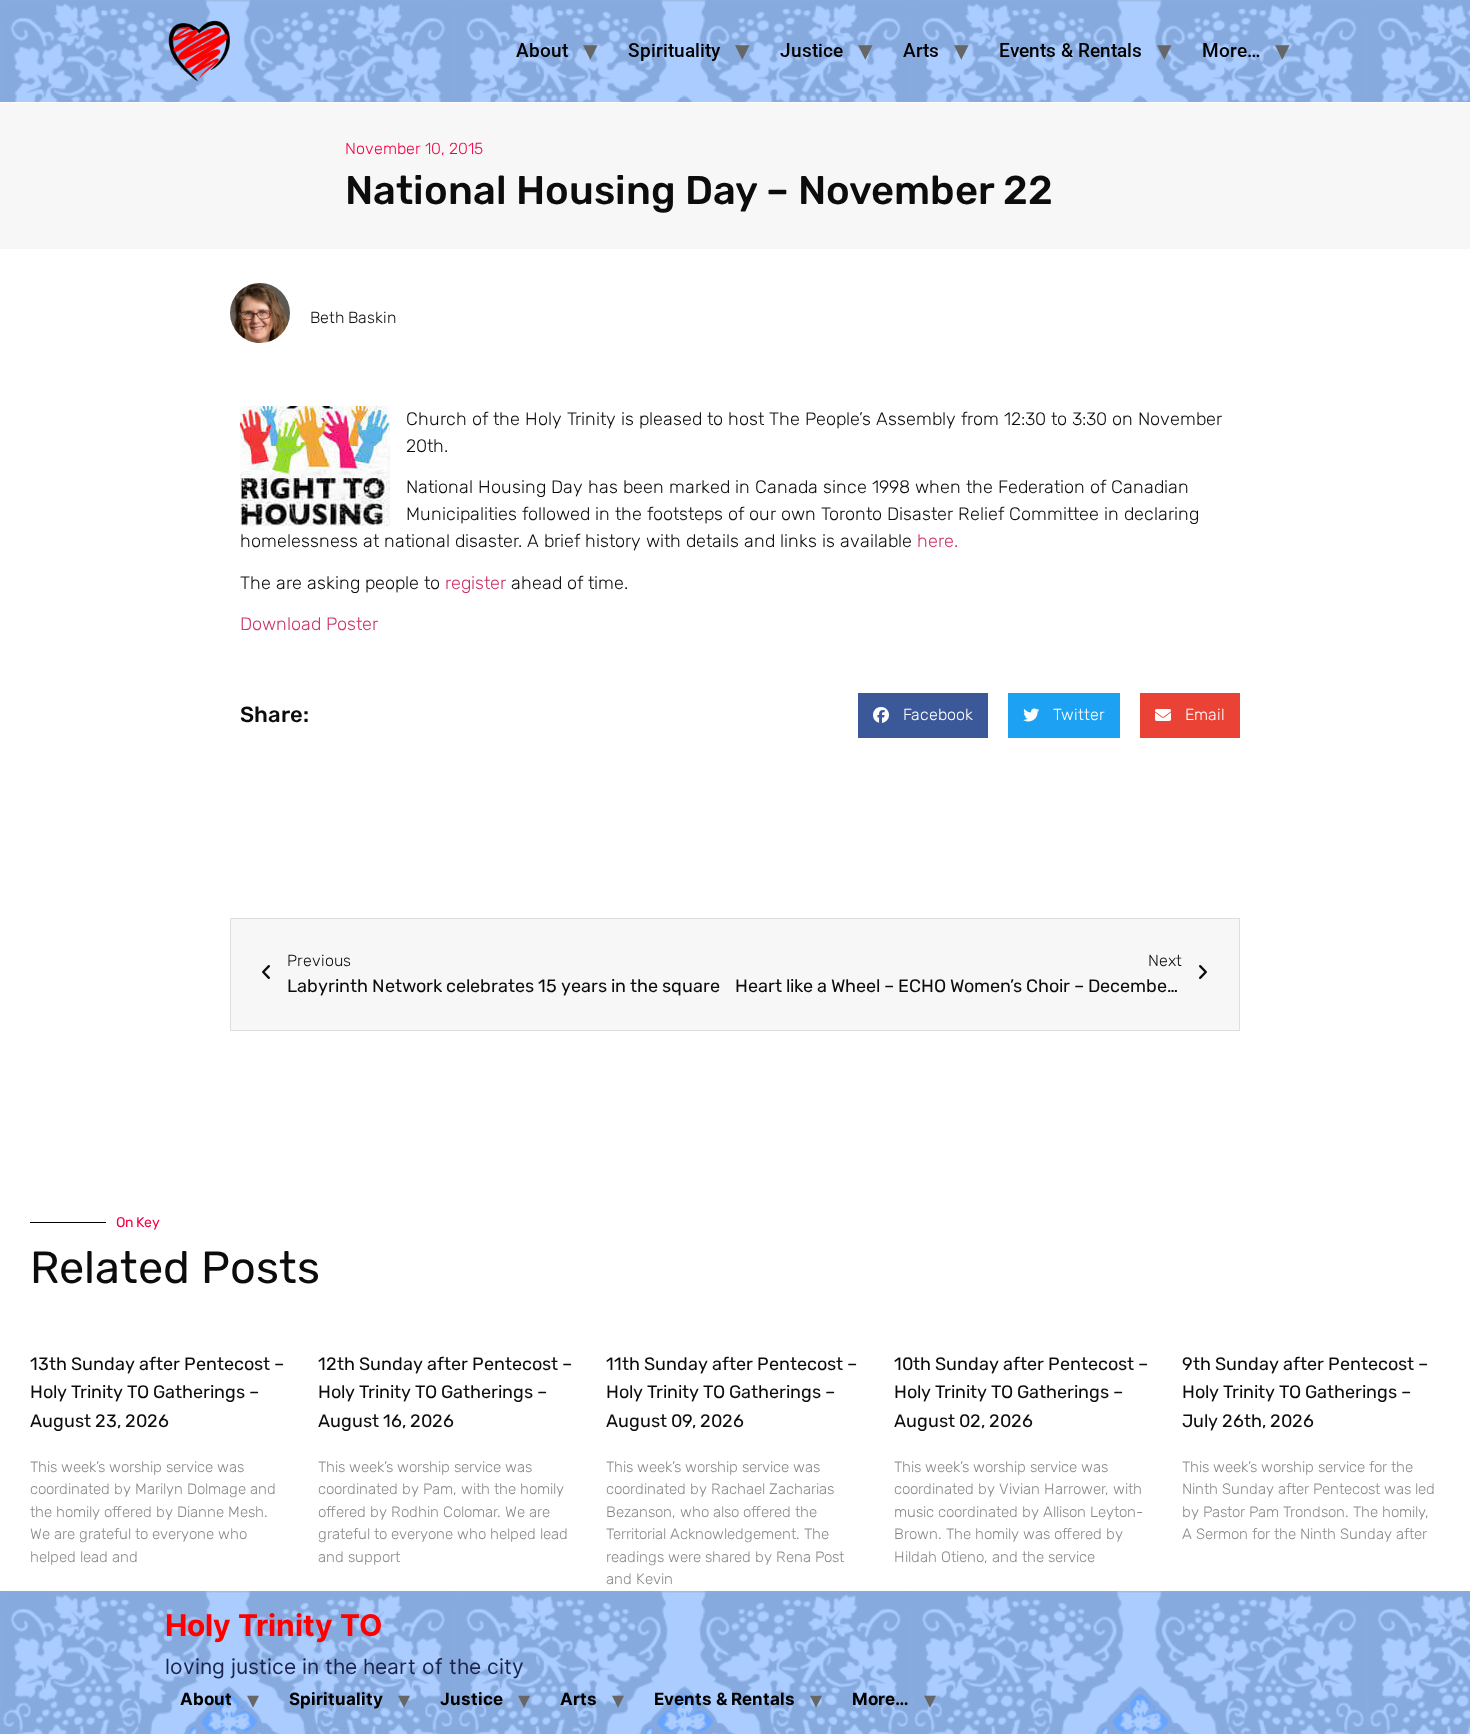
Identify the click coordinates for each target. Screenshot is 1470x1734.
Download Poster (309, 624)
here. (937, 541)
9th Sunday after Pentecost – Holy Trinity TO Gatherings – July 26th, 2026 (1305, 1393)
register (475, 583)
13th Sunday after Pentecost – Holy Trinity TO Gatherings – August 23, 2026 (157, 1393)
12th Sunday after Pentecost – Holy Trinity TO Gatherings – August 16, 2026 (445, 1393)
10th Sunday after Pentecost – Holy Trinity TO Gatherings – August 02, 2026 (1021, 1393)
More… (1231, 50)
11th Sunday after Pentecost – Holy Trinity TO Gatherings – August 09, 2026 (731, 1393)
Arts (921, 50)
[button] (923, 715)
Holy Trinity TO (273, 1625)
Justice (811, 50)
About (542, 50)
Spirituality (674, 50)
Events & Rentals (1070, 50)
